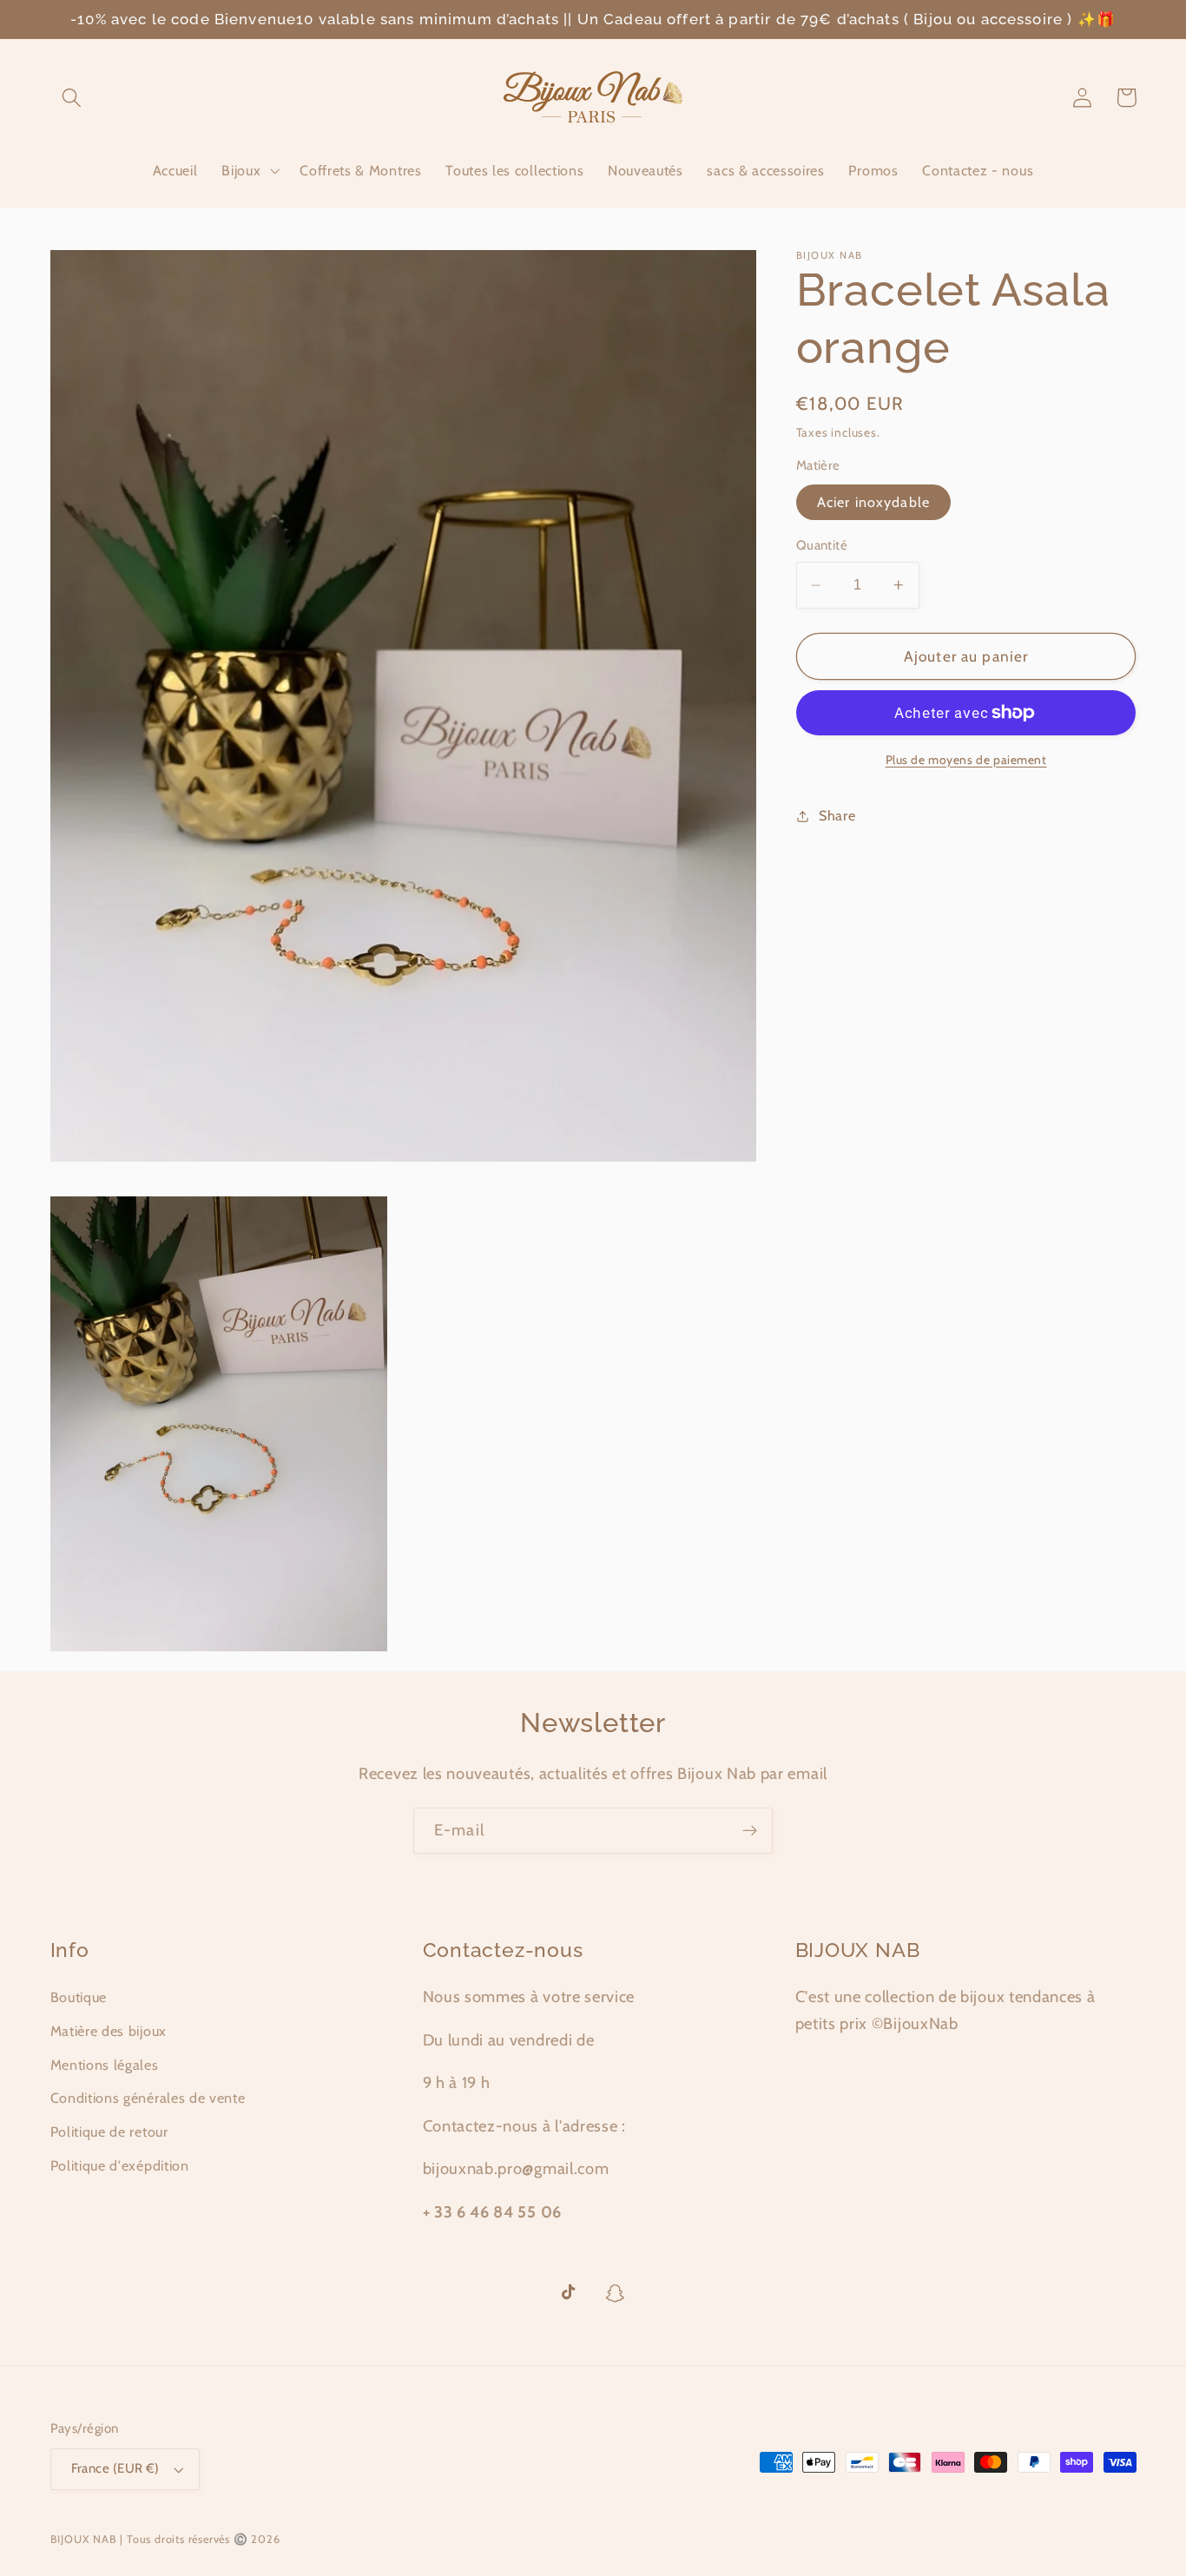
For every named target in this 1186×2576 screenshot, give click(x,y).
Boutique (79, 1997)
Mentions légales (105, 2065)
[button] (72, 98)
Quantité (822, 546)
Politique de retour (109, 2131)
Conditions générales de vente (148, 2098)
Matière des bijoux (109, 2031)
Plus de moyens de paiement (966, 760)
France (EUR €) (115, 2468)
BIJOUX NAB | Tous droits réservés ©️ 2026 (165, 2539)
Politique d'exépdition (120, 2165)
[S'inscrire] (750, 1831)
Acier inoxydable (873, 503)
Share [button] (837, 815)
